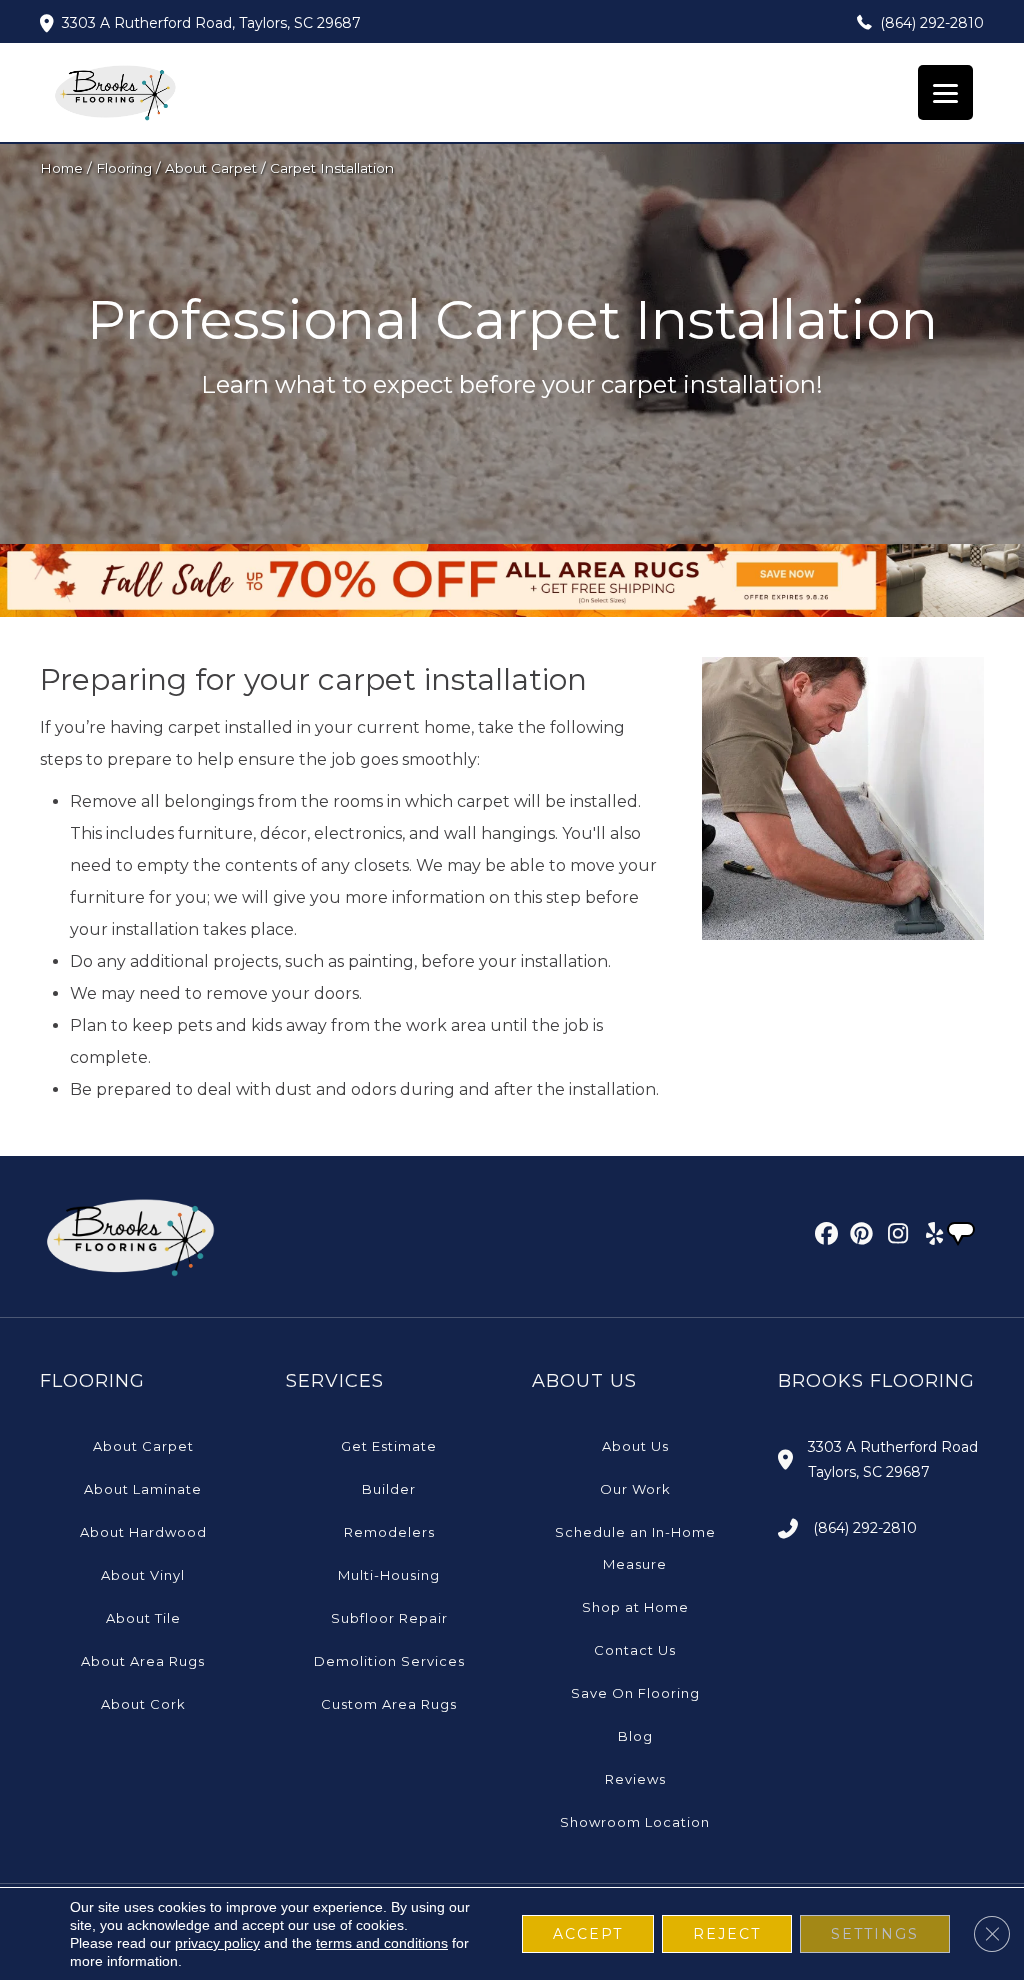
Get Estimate (389, 1446)
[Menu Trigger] (945, 92)
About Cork (143, 1704)
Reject (727, 1934)
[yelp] (928, 1237)
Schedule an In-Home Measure (635, 1548)
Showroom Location (635, 1822)
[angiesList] (963, 1236)
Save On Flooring (635, 1693)
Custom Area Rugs (389, 1704)
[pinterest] (858, 1237)
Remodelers (389, 1532)
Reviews (635, 1779)
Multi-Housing (389, 1575)
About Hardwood (143, 1532)
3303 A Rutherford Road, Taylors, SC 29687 (211, 23)
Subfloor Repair (389, 1618)
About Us (635, 1446)
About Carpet (211, 168)
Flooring (124, 168)
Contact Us (635, 1650)
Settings (875, 1934)
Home (61, 168)
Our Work (635, 1489)
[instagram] (893, 1237)
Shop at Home (635, 1607)
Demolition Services (389, 1661)
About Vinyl (143, 1575)
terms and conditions (382, 1943)
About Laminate (143, 1489)
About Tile (143, 1618)
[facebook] (823, 1237)
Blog (635, 1736)
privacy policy (217, 1943)
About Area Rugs (143, 1661)
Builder (389, 1489)
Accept (588, 1934)
